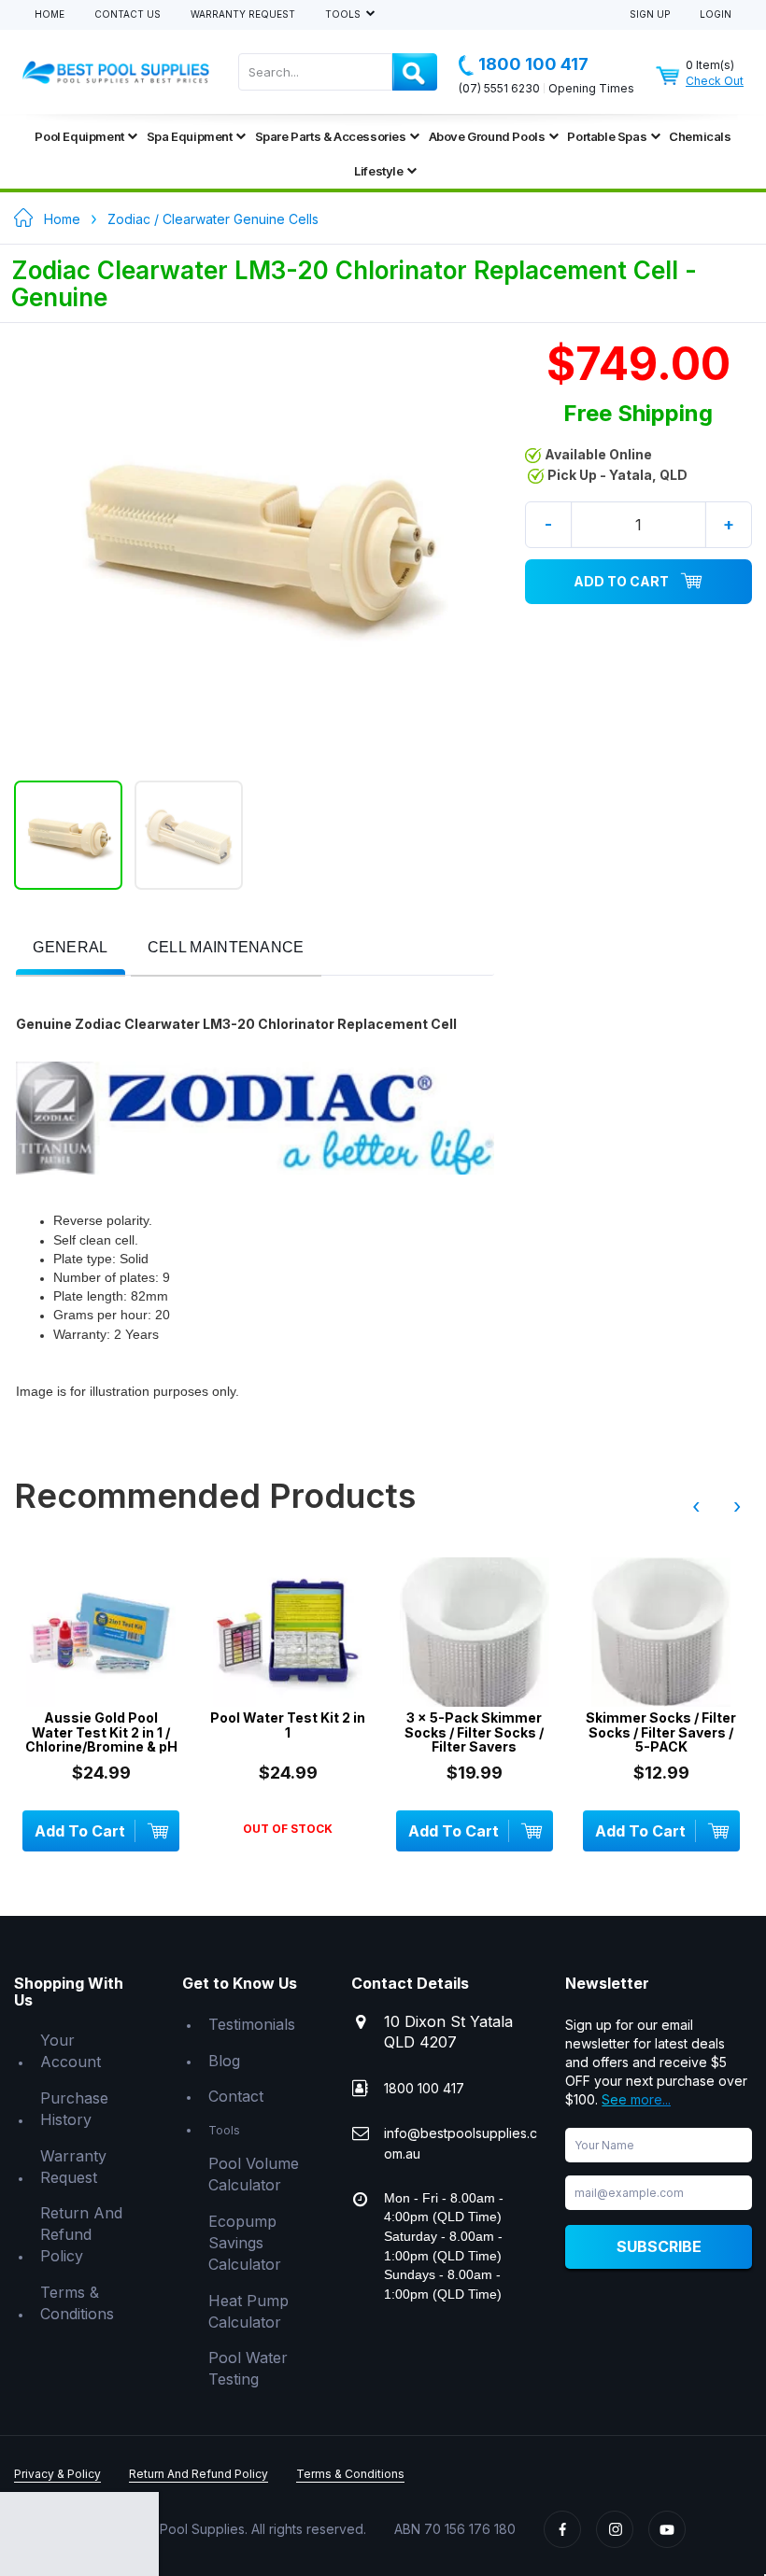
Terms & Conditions (77, 2303)
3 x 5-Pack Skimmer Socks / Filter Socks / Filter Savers (474, 1732)
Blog (224, 2061)
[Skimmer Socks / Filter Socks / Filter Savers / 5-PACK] (661, 1632)
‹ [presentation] (696, 1506)
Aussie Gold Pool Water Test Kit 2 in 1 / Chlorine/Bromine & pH (101, 1732)
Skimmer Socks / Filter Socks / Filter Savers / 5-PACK (661, 1732)
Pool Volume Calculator (254, 2174)
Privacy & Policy (57, 2474)
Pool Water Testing (248, 2368)
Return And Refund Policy (81, 2234)
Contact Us (128, 14)
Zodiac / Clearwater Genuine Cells (213, 219)
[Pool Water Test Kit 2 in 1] (288, 1632)
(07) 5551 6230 (499, 88)
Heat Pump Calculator (248, 2311)
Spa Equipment (190, 136)
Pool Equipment (79, 136)
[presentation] (70, 948)
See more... (636, 2099)
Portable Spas (607, 136)
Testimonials (252, 2024)
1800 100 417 (533, 64)
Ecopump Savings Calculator (245, 2243)
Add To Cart (621, 581)
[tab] (70, 949)
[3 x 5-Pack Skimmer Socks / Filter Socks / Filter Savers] (475, 1632)
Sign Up (650, 14)
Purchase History (74, 2109)
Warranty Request (243, 14)
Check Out (715, 81)
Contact (236, 2096)
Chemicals (700, 136)
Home (50, 14)
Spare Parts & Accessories (331, 136)
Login (716, 14)
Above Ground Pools (487, 136)
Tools (344, 14)
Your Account (71, 2051)
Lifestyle (378, 171)
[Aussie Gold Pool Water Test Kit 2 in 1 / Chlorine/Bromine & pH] (101, 1632)
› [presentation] (737, 1506)
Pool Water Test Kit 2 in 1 (288, 1725)
